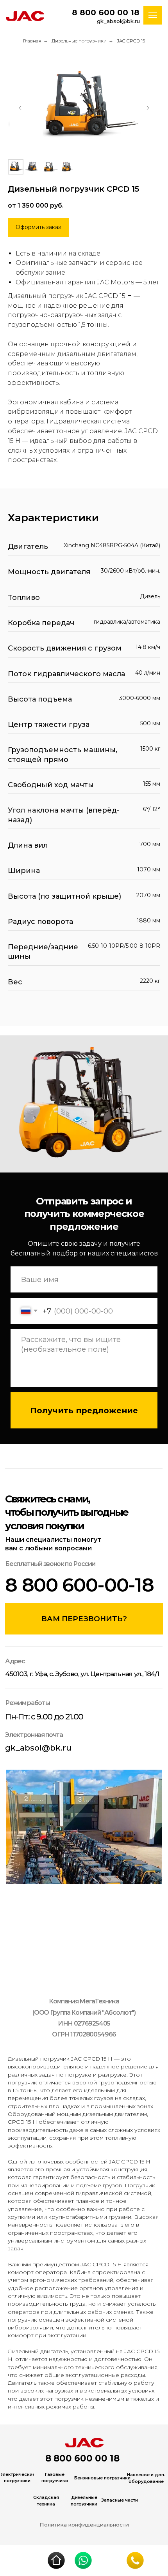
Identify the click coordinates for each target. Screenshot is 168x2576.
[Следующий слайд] (148, 108)
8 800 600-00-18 (79, 1585)
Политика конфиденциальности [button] (84, 2525)
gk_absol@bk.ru (118, 21)
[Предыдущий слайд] (20, 108)
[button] (38, 227)
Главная (32, 41)
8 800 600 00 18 (106, 12)
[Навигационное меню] (153, 15)
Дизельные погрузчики (79, 41)
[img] (56, 2560)
